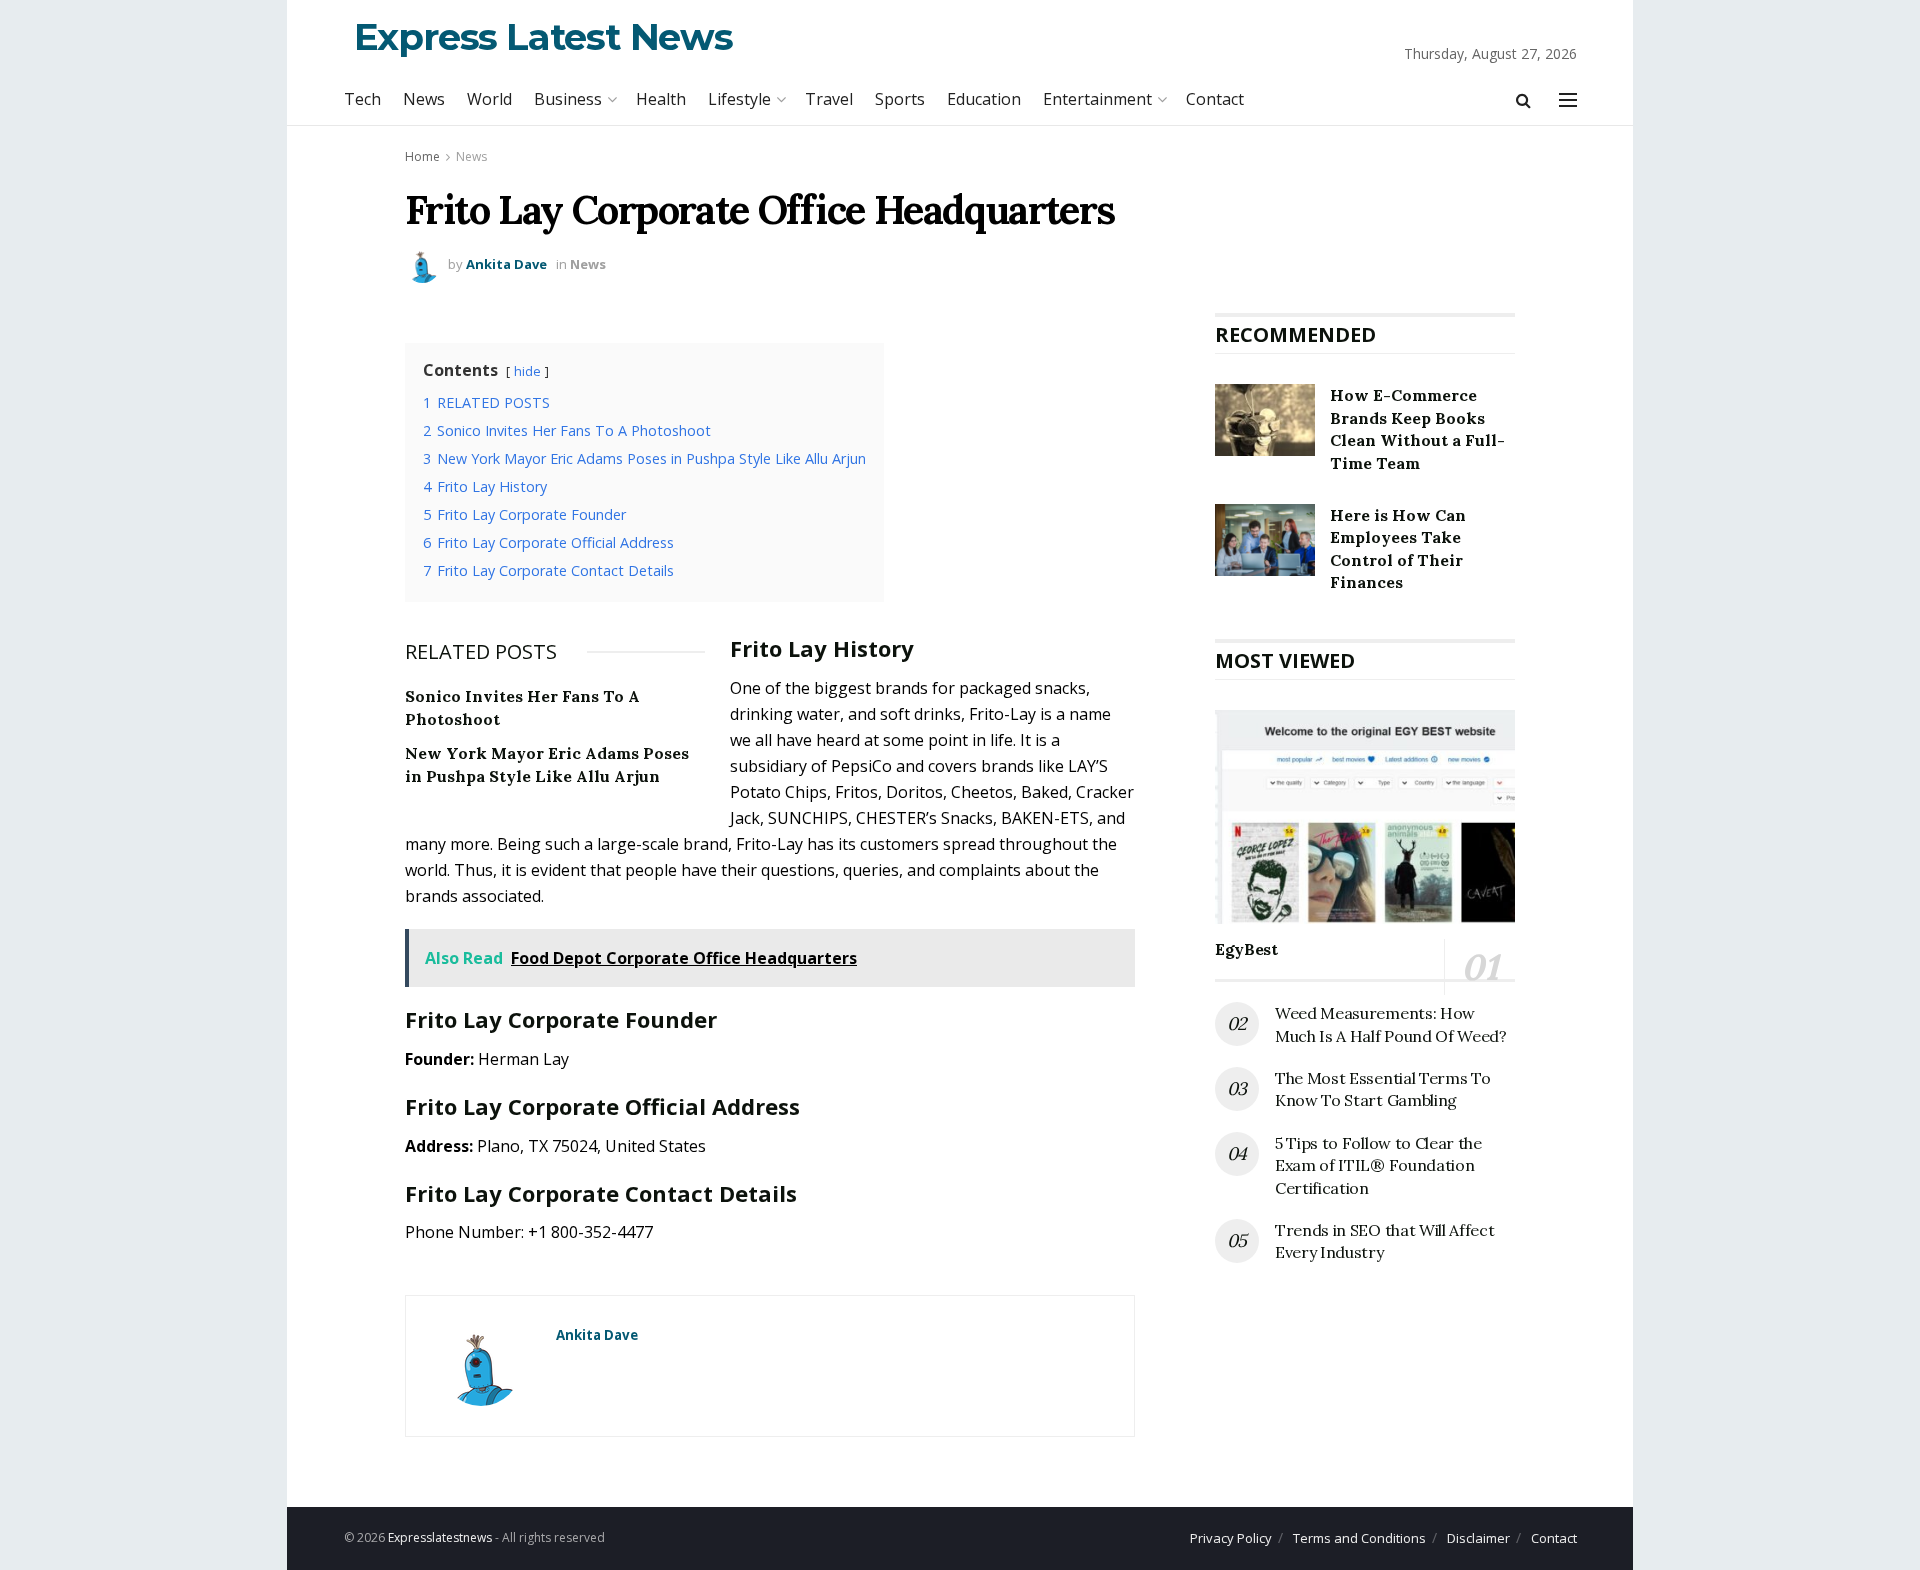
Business (568, 99)
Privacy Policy (1231, 1538)
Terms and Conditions (1359, 1538)
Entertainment (1097, 99)
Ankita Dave (506, 264)
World (489, 99)
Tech (362, 99)
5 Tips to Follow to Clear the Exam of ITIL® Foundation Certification (1378, 1165)
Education (984, 99)
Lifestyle (739, 99)
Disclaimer (1478, 1538)
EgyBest (1246, 949)
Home (422, 156)
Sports (900, 99)
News (424, 99)
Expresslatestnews (440, 1537)
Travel (829, 99)
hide (527, 371)
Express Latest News (543, 36)
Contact (1215, 99)
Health (661, 99)
